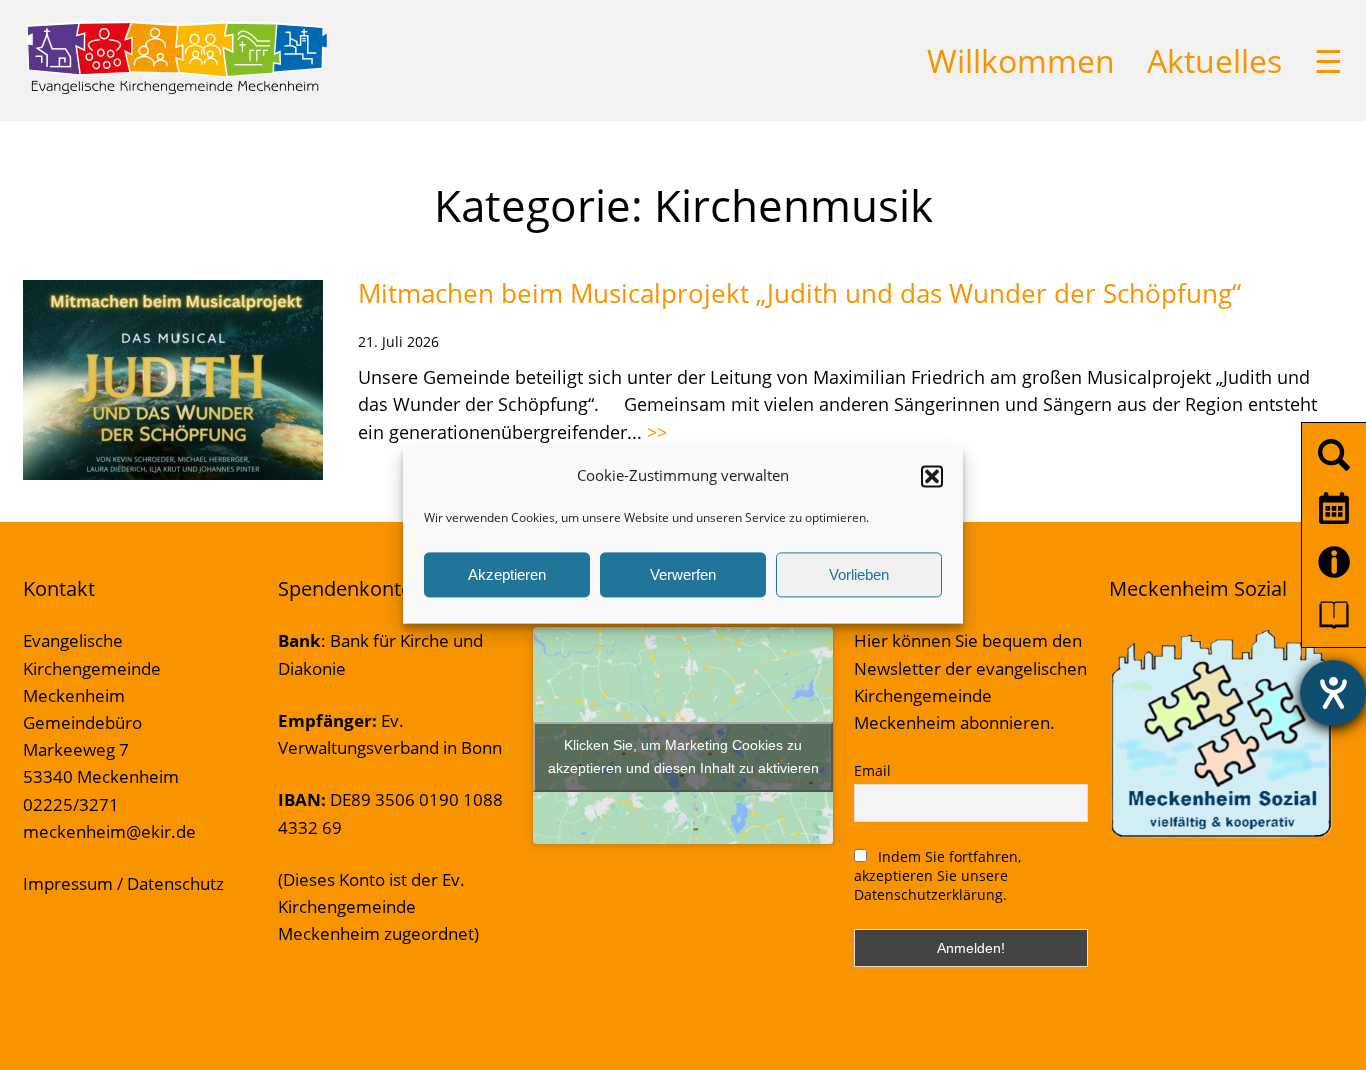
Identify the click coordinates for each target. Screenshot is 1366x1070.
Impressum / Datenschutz (123, 883)
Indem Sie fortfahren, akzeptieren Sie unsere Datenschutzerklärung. (937, 875)
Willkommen (1021, 60)
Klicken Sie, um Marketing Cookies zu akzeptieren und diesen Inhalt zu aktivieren (683, 756)
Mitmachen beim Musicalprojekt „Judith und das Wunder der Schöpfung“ (799, 293)
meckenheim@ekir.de (109, 831)
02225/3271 (71, 804)
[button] (932, 476)
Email (872, 770)
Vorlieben (859, 574)
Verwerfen (683, 574)
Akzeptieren (507, 574)
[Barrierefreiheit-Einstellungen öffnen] (1333, 693)
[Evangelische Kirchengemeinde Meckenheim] (176, 90)
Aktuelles (1214, 60)
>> (657, 432)
